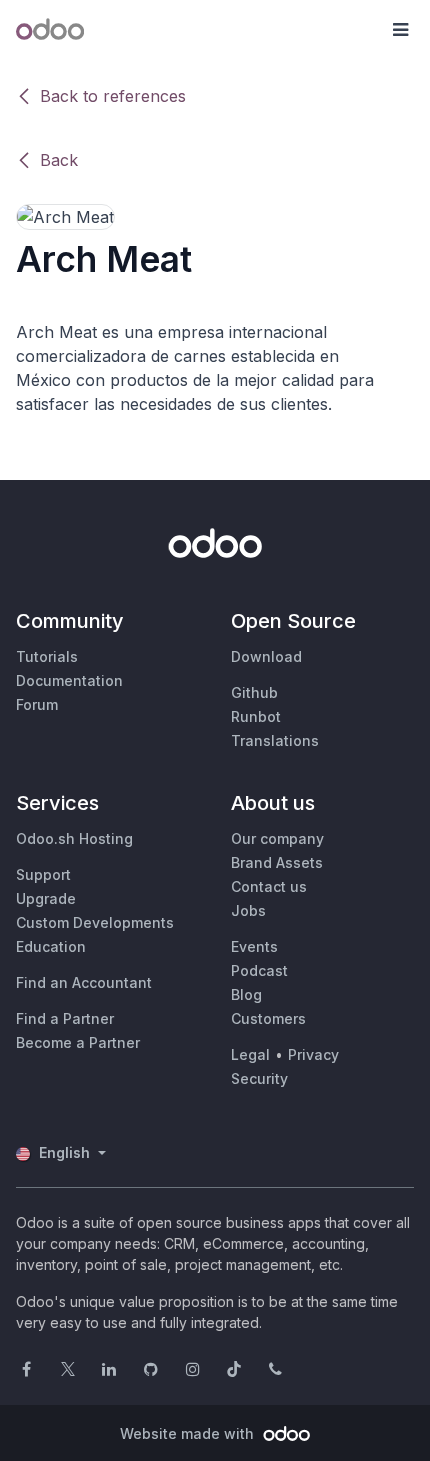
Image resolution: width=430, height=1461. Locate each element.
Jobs (248, 910)
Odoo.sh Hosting (74, 838)
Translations (275, 740)
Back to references (113, 96)
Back (59, 160)
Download (266, 656)
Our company (277, 838)
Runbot (256, 716)
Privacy (313, 1054)
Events (254, 946)
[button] (400, 30)
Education (51, 946)
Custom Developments (95, 922)
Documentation (69, 680)
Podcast (259, 970)
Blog (246, 994)
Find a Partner (65, 1018)
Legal (250, 1054)
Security (259, 1078)
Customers (268, 1018)
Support (43, 874)
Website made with (189, 1433)
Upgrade (46, 898)
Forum (37, 704)
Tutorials (47, 656)
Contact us (269, 886)
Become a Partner (78, 1042)
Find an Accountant (84, 982)
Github (254, 692)
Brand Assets (277, 862)
